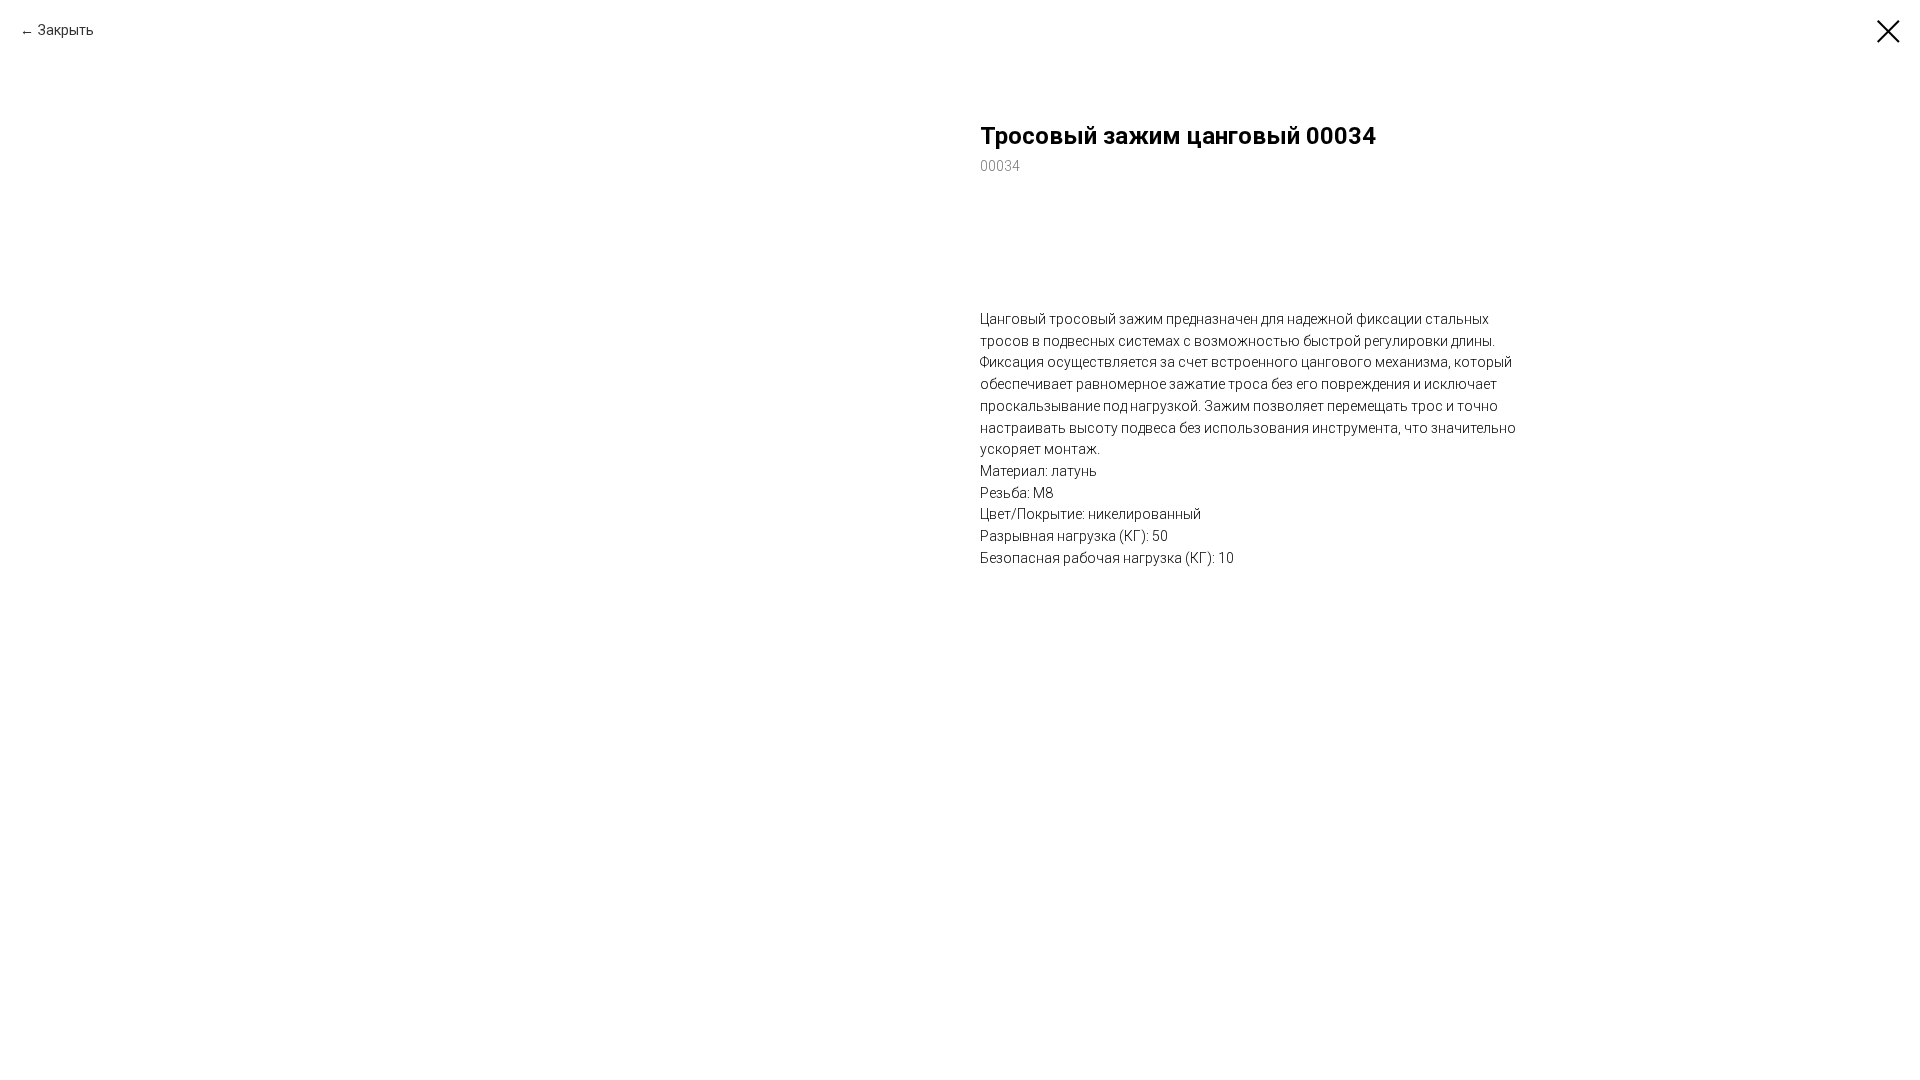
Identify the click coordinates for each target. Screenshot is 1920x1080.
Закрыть (66, 30)
